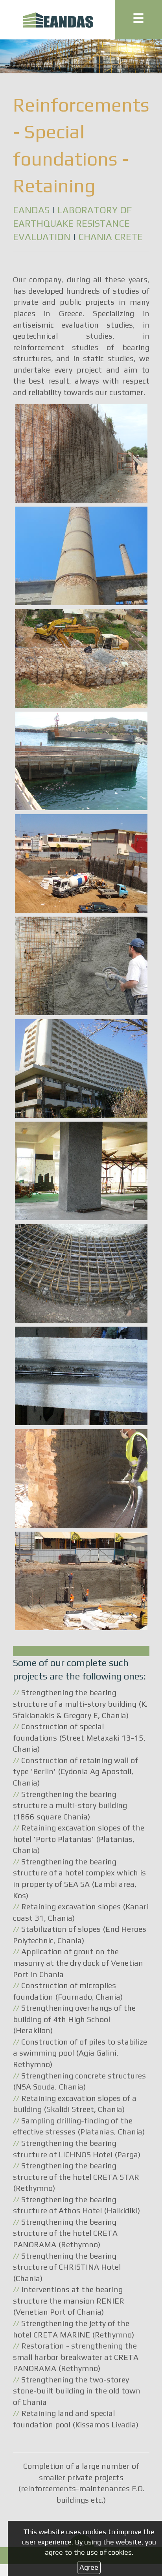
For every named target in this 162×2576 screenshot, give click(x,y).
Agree (89, 2567)
